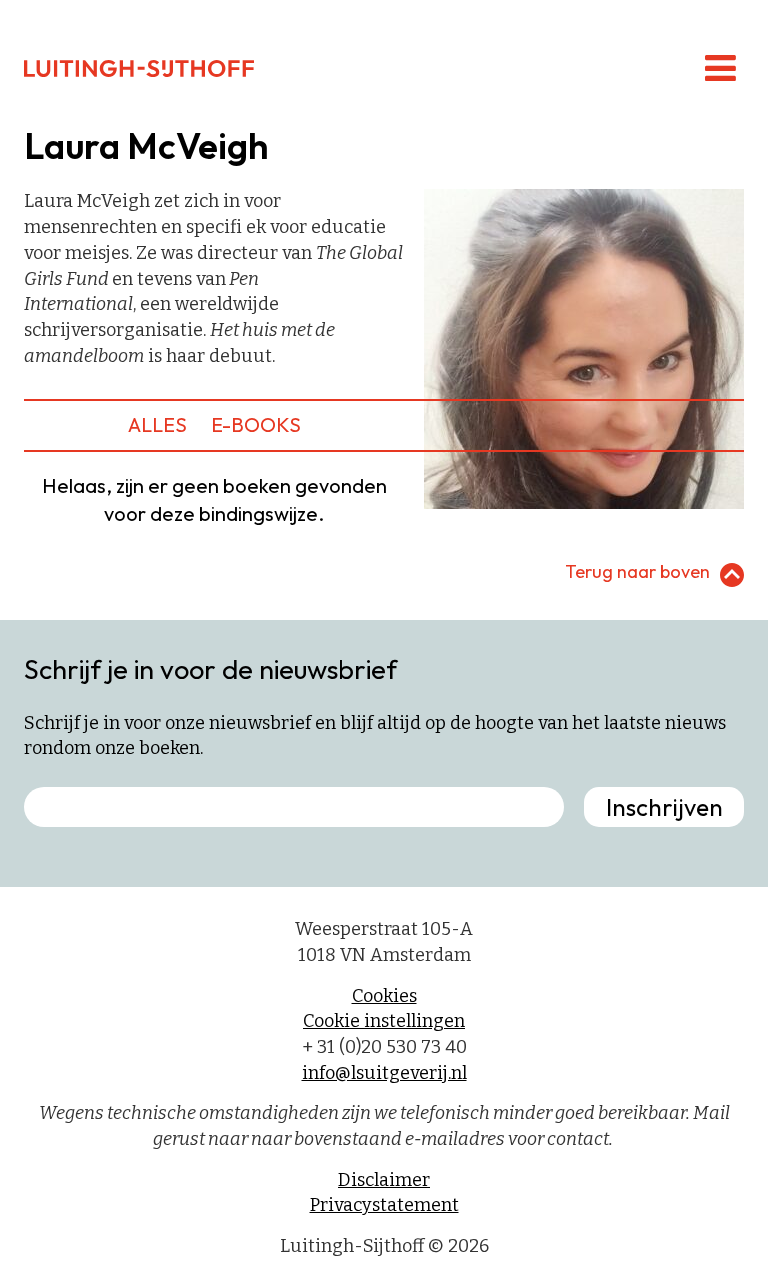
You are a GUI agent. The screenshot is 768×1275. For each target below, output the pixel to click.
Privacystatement (384, 1205)
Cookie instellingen (384, 1021)
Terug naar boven (637, 571)
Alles (157, 424)
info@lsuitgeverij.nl (384, 1073)
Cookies (384, 996)
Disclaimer (384, 1180)
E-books (256, 424)
